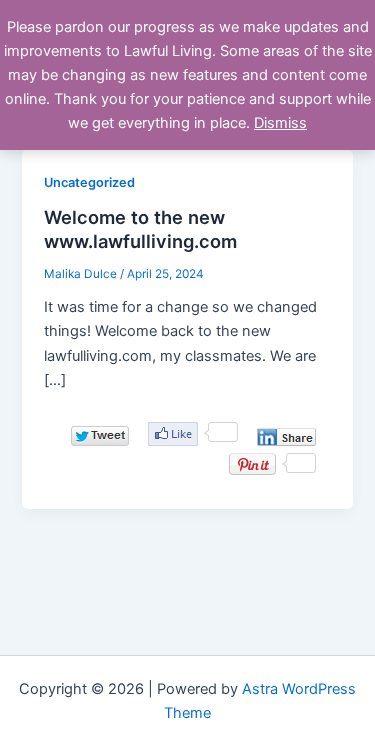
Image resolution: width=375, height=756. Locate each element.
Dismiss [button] (280, 123)
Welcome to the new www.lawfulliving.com (140, 229)
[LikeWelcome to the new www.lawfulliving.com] (173, 434)
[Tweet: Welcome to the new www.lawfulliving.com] (100, 435)
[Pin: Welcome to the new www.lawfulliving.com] (252, 464)
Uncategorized (89, 182)
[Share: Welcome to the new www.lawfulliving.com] (286, 437)
